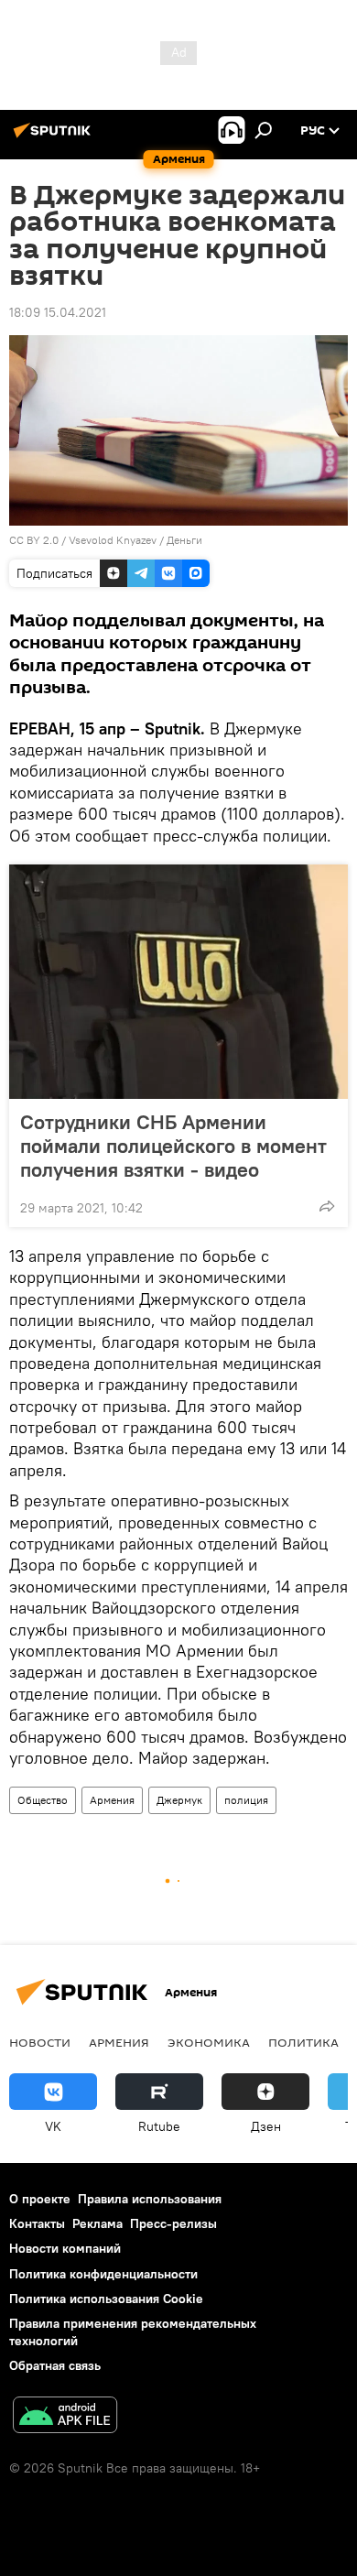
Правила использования (150, 2199)
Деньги (184, 540)
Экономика (209, 2042)
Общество (43, 1800)
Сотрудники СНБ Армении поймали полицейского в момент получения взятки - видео (173, 1146)
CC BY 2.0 (34, 540)
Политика (303, 2042)
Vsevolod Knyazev (113, 540)
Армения (112, 1800)
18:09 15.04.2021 (58, 312)
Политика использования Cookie (106, 2299)
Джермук (179, 1800)
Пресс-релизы (173, 2223)
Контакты (37, 2223)
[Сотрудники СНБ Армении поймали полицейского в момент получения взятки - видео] (178, 982)
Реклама (97, 2223)
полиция (246, 1800)
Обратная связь (55, 2365)
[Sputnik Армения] (55, 137)
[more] (327, 1206)
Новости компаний (65, 2248)
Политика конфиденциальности (103, 2274)
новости (40, 2042)
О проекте (40, 2199)
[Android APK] (65, 2417)
